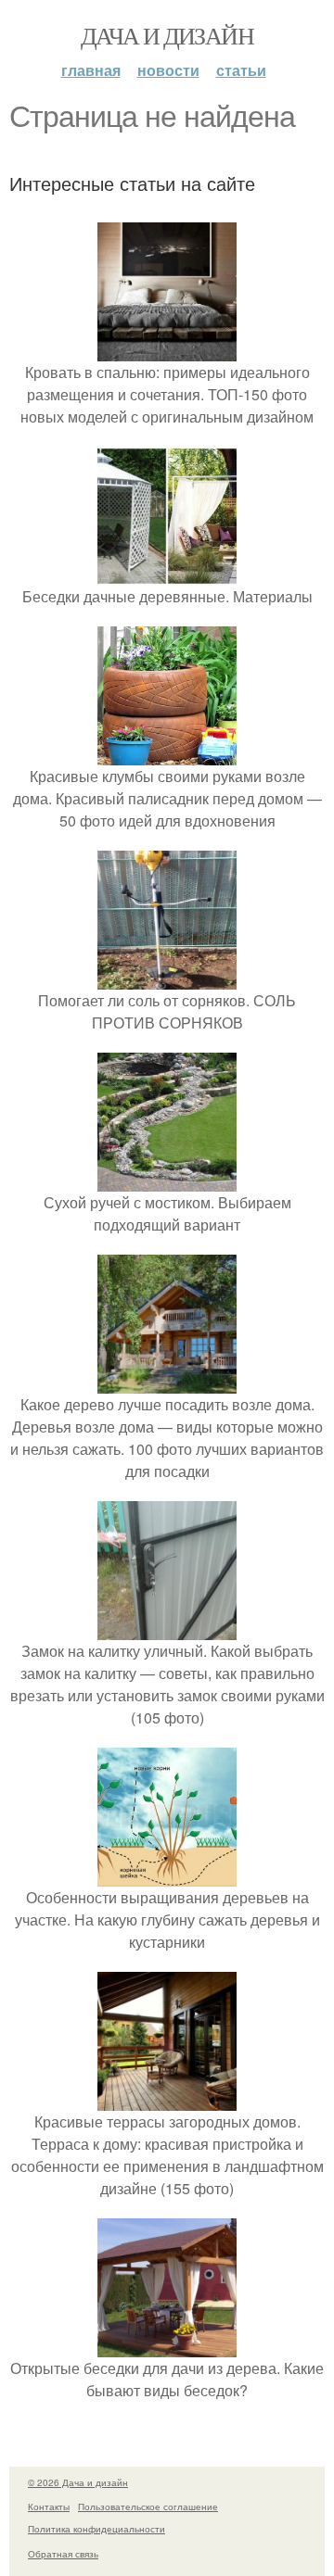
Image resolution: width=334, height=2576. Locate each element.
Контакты (49, 2507)
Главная (91, 70)
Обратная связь (63, 2554)
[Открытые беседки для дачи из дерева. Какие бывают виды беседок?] (167, 2346)
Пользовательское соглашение (148, 2507)
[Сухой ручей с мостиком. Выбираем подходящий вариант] (167, 1180)
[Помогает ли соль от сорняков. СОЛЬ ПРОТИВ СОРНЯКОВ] (167, 978)
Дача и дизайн (167, 35)
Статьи (241, 70)
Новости (168, 70)
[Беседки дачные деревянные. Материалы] (167, 574)
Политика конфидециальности (96, 2529)
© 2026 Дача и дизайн (78, 2482)
